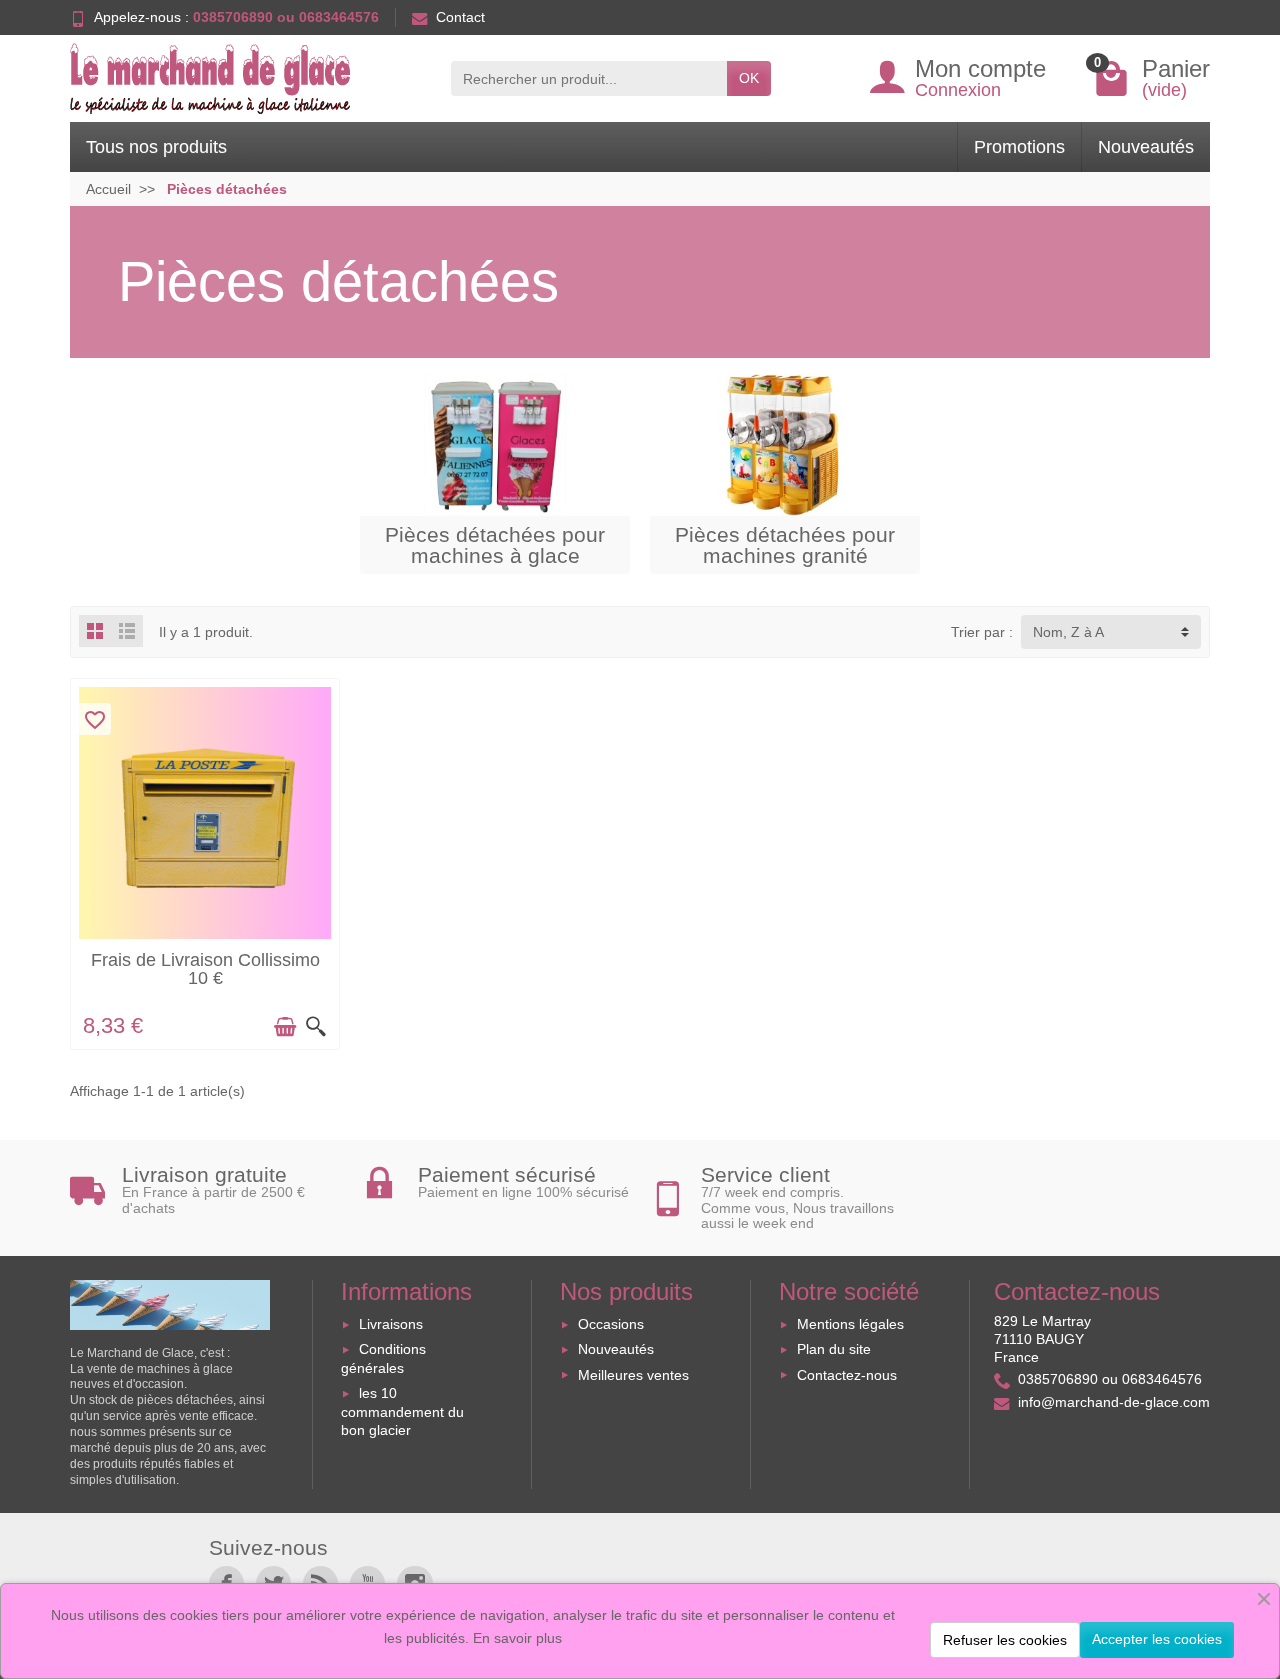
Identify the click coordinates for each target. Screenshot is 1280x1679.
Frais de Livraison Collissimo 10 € (205, 969)
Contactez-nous (847, 1375)
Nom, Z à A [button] (1068, 632)
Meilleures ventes (633, 1375)
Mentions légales (850, 1324)
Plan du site (834, 1349)
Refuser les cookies (1005, 1640)
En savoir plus (517, 1638)
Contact (460, 17)
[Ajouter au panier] (285, 1027)
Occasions (611, 1324)
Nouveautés (1146, 147)
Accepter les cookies (1157, 1639)
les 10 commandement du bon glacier (402, 1411)
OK (749, 78)
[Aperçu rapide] (316, 1027)
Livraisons (391, 1324)
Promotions (1019, 147)
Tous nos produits (156, 147)
